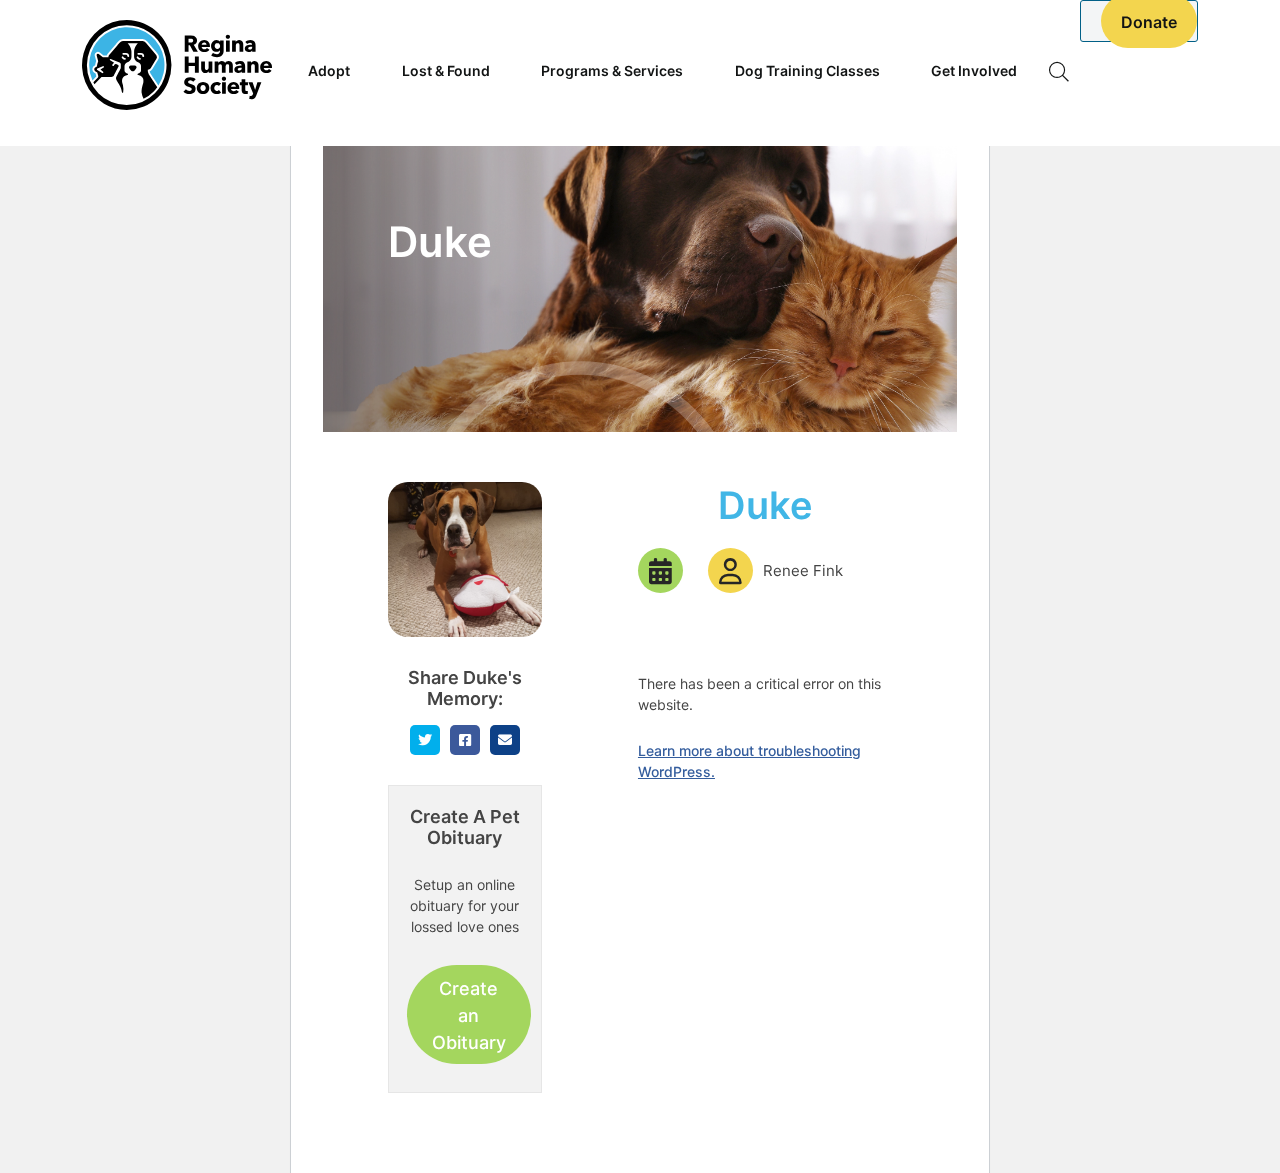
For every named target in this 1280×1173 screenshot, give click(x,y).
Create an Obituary (469, 1015)
